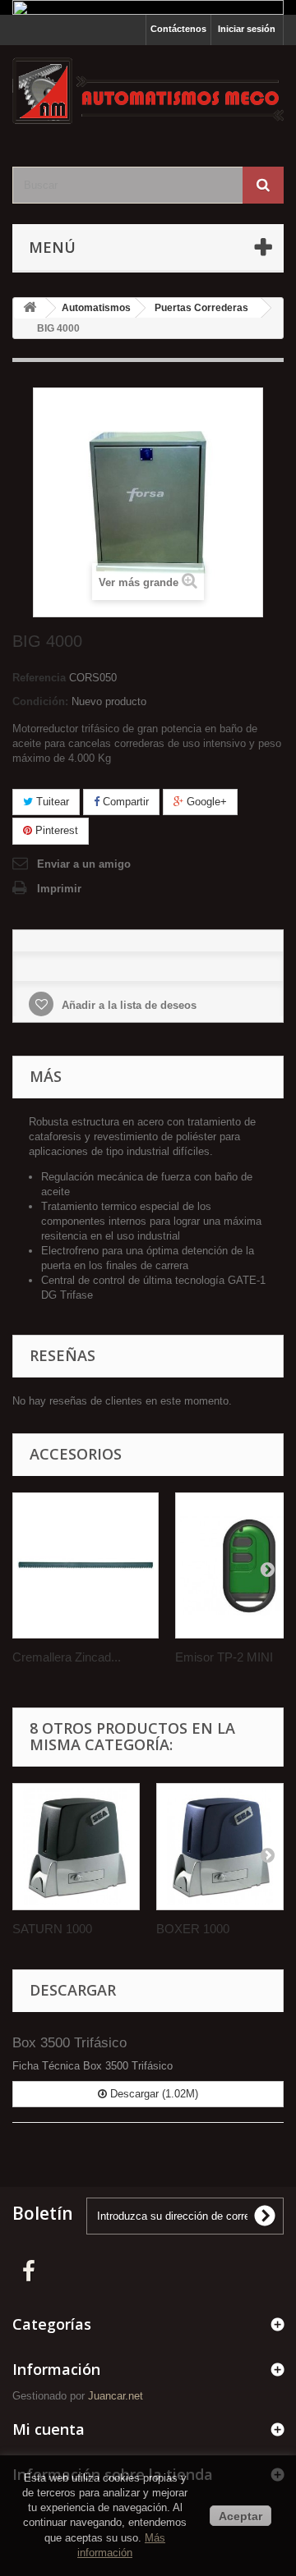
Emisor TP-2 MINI (224, 1657)
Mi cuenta (49, 2429)
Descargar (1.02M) (153, 2094)
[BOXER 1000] (220, 1847)
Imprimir (59, 889)
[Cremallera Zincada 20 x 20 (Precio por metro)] (86, 1565)
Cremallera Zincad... (67, 1657)
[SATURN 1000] (76, 1847)
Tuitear (51, 802)
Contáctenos (178, 29)
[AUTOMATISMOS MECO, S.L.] (148, 92)
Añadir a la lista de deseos (127, 1005)
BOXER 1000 (193, 1929)
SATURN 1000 (52, 1929)
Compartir (124, 802)
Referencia (39, 678)
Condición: (40, 701)
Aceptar (240, 2516)
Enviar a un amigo (84, 864)
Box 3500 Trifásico (69, 2043)
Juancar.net (116, 2396)
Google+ (205, 802)
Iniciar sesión (247, 29)
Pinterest (55, 830)
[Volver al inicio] (30, 308)
